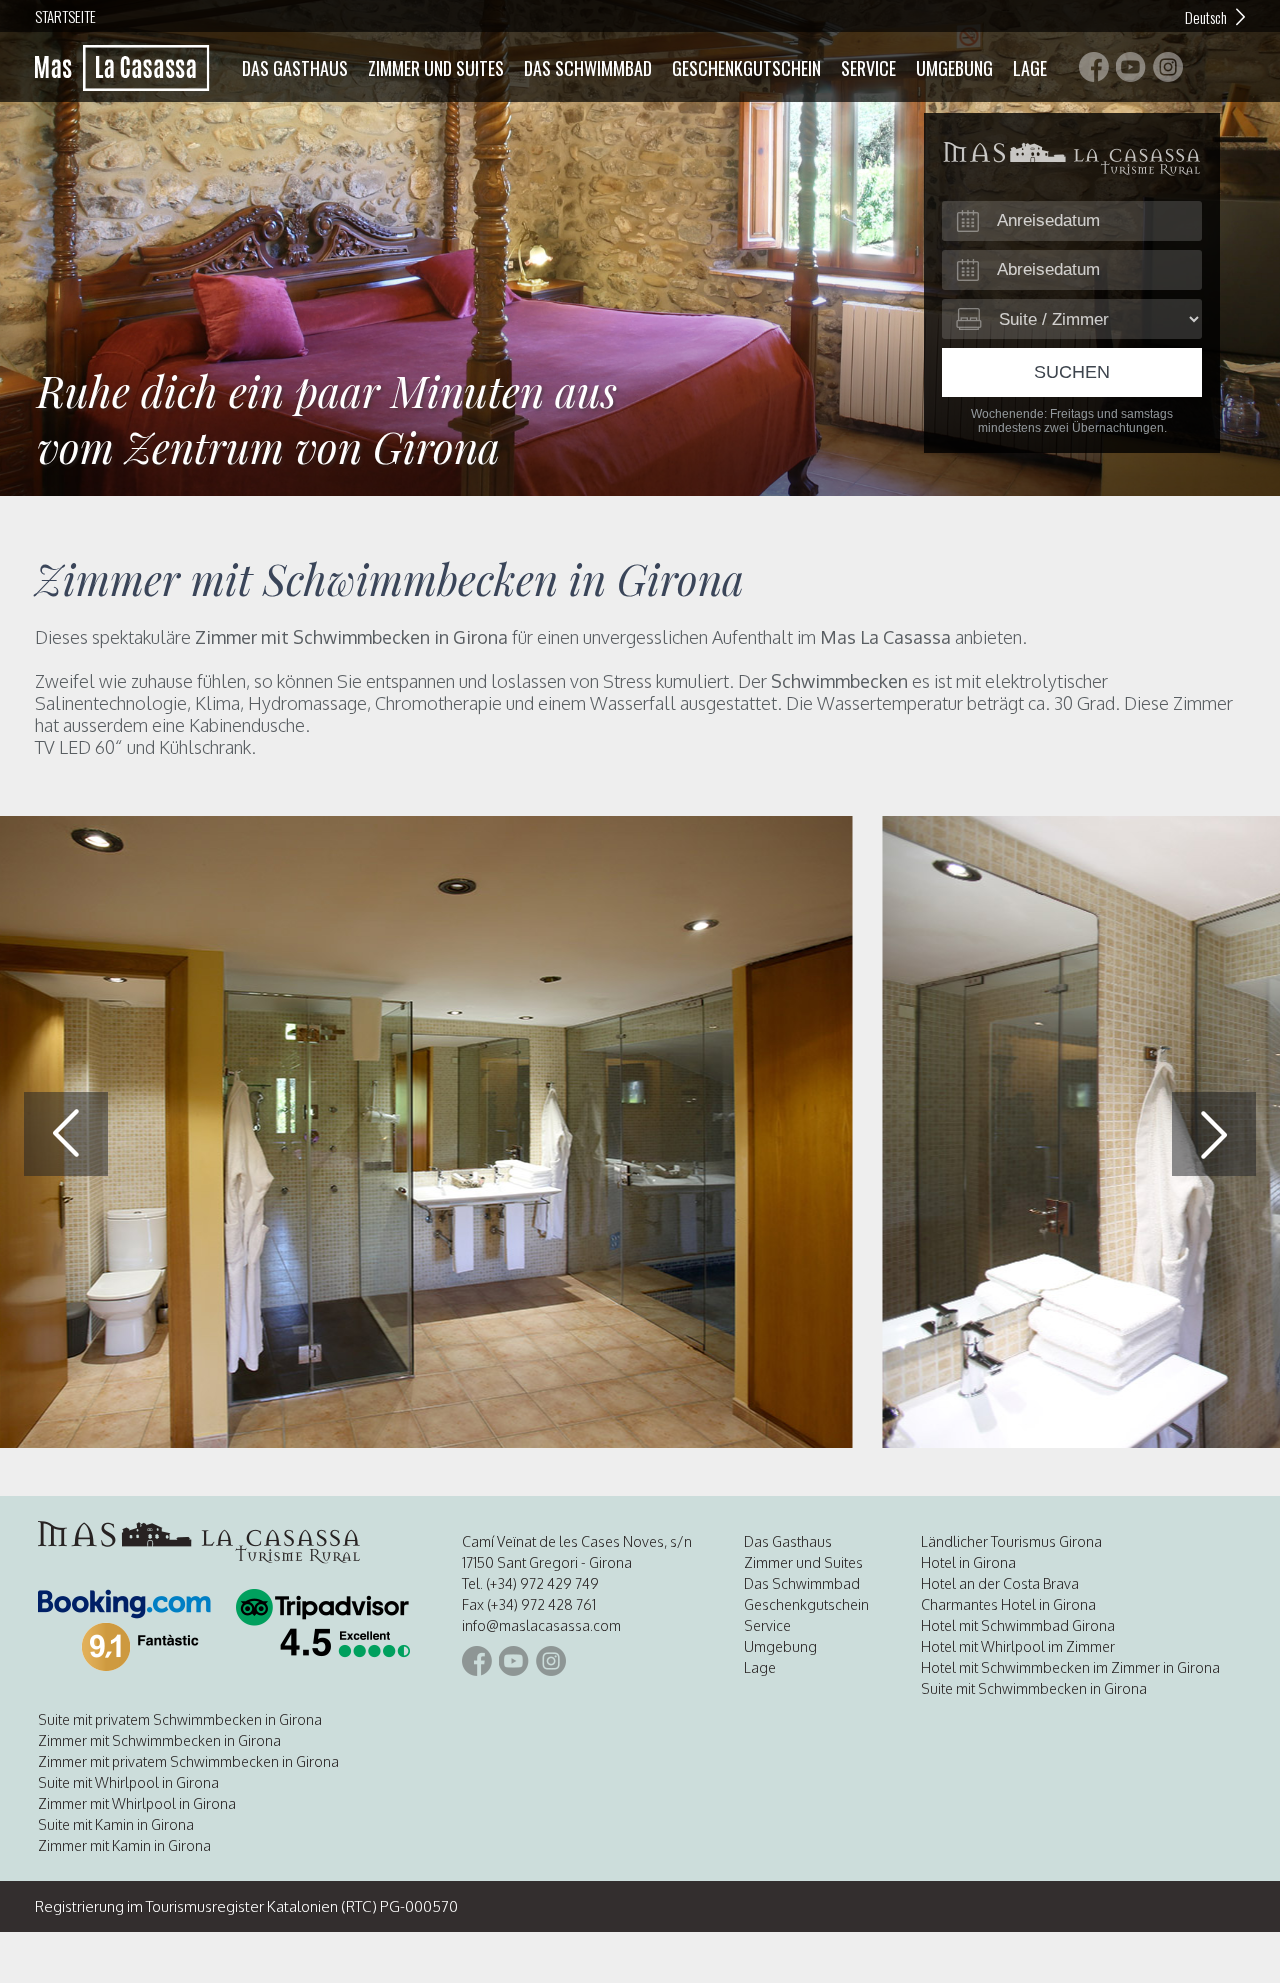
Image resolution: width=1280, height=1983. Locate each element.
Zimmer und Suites (436, 68)
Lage (1030, 68)
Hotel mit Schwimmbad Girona (1018, 1625)
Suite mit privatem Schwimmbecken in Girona (180, 1719)
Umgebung (954, 68)
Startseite (65, 16)
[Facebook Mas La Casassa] (1094, 67)
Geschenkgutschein (746, 68)
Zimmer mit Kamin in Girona (124, 1845)
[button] (1214, 1134)
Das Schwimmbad (588, 68)
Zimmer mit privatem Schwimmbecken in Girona (188, 1761)
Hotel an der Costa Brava (1000, 1583)
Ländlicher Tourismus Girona (1011, 1541)
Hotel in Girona (968, 1562)
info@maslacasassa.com (541, 1625)
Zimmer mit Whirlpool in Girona (137, 1803)
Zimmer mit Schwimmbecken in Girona (159, 1740)
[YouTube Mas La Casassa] (1131, 67)
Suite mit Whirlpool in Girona (128, 1782)
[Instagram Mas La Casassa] (1168, 67)
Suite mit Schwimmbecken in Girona (1034, 1688)
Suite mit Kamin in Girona (116, 1824)
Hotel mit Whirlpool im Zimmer (1018, 1646)
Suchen (1072, 372)
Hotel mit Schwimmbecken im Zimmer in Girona (1070, 1667)
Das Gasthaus (295, 68)
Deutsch (1206, 17)
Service (868, 68)
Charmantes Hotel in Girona (1008, 1604)
